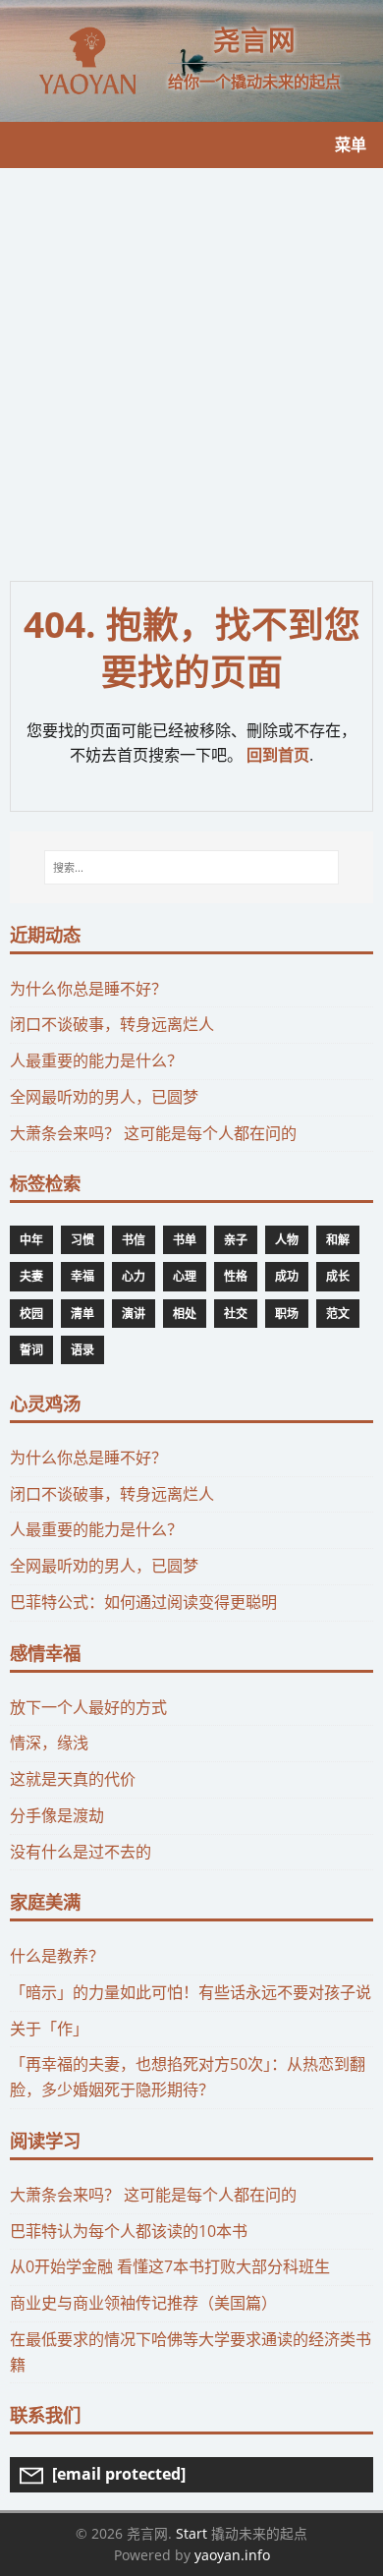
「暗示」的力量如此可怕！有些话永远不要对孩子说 (191, 1992)
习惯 (82, 1240)
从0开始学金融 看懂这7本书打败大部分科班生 (170, 2266)
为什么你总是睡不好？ (88, 989)
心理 (185, 1276)
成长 (338, 1276)
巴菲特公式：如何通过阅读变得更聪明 (143, 1602)
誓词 (31, 1350)
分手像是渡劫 (57, 1815)
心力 (134, 1276)
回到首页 (278, 755)
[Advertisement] (191, 370)
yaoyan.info (232, 2555)
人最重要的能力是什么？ (96, 1060)
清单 (82, 1314)
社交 (236, 1314)
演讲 (134, 1314)
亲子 (236, 1240)
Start (191, 2533)
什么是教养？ (57, 1956)
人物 (287, 1240)
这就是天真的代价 (73, 1779)
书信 (134, 1240)
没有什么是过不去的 (81, 1852)
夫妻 (31, 1276)
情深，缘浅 (49, 1743)
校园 (31, 1314)
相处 (185, 1314)
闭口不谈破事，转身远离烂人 (112, 1024)
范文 (338, 1314)
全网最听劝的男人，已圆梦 (104, 1097)
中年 (31, 1240)
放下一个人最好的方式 (88, 1707)
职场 (287, 1314)
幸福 (82, 1276)
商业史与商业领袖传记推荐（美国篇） (143, 2303)
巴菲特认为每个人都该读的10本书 (129, 2231)
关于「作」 (49, 2029)
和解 (338, 1240)
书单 (185, 1240)
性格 (236, 1276)
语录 (82, 1350)
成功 (287, 1276)
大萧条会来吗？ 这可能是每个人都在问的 (153, 1133)
